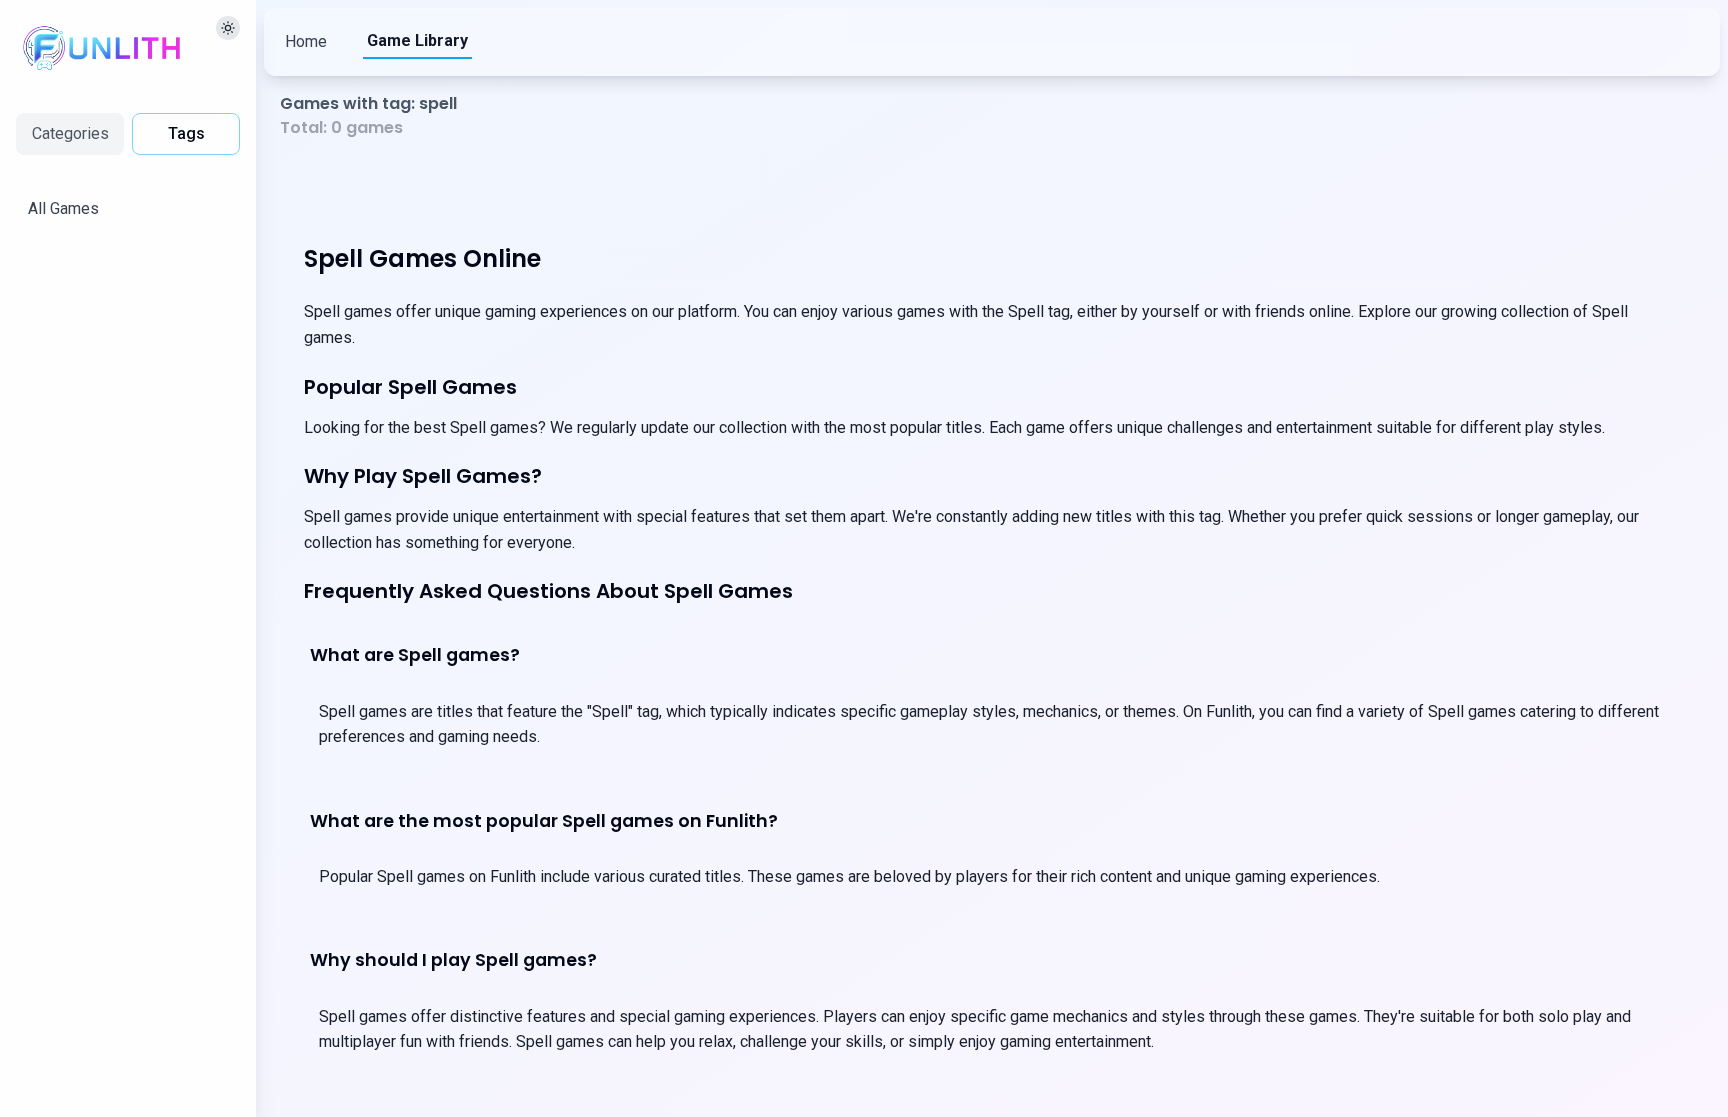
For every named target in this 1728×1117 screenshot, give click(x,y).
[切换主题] (228, 28)
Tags (186, 133)
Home (306, 41)
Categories (70, 133)
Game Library (417, 40)
